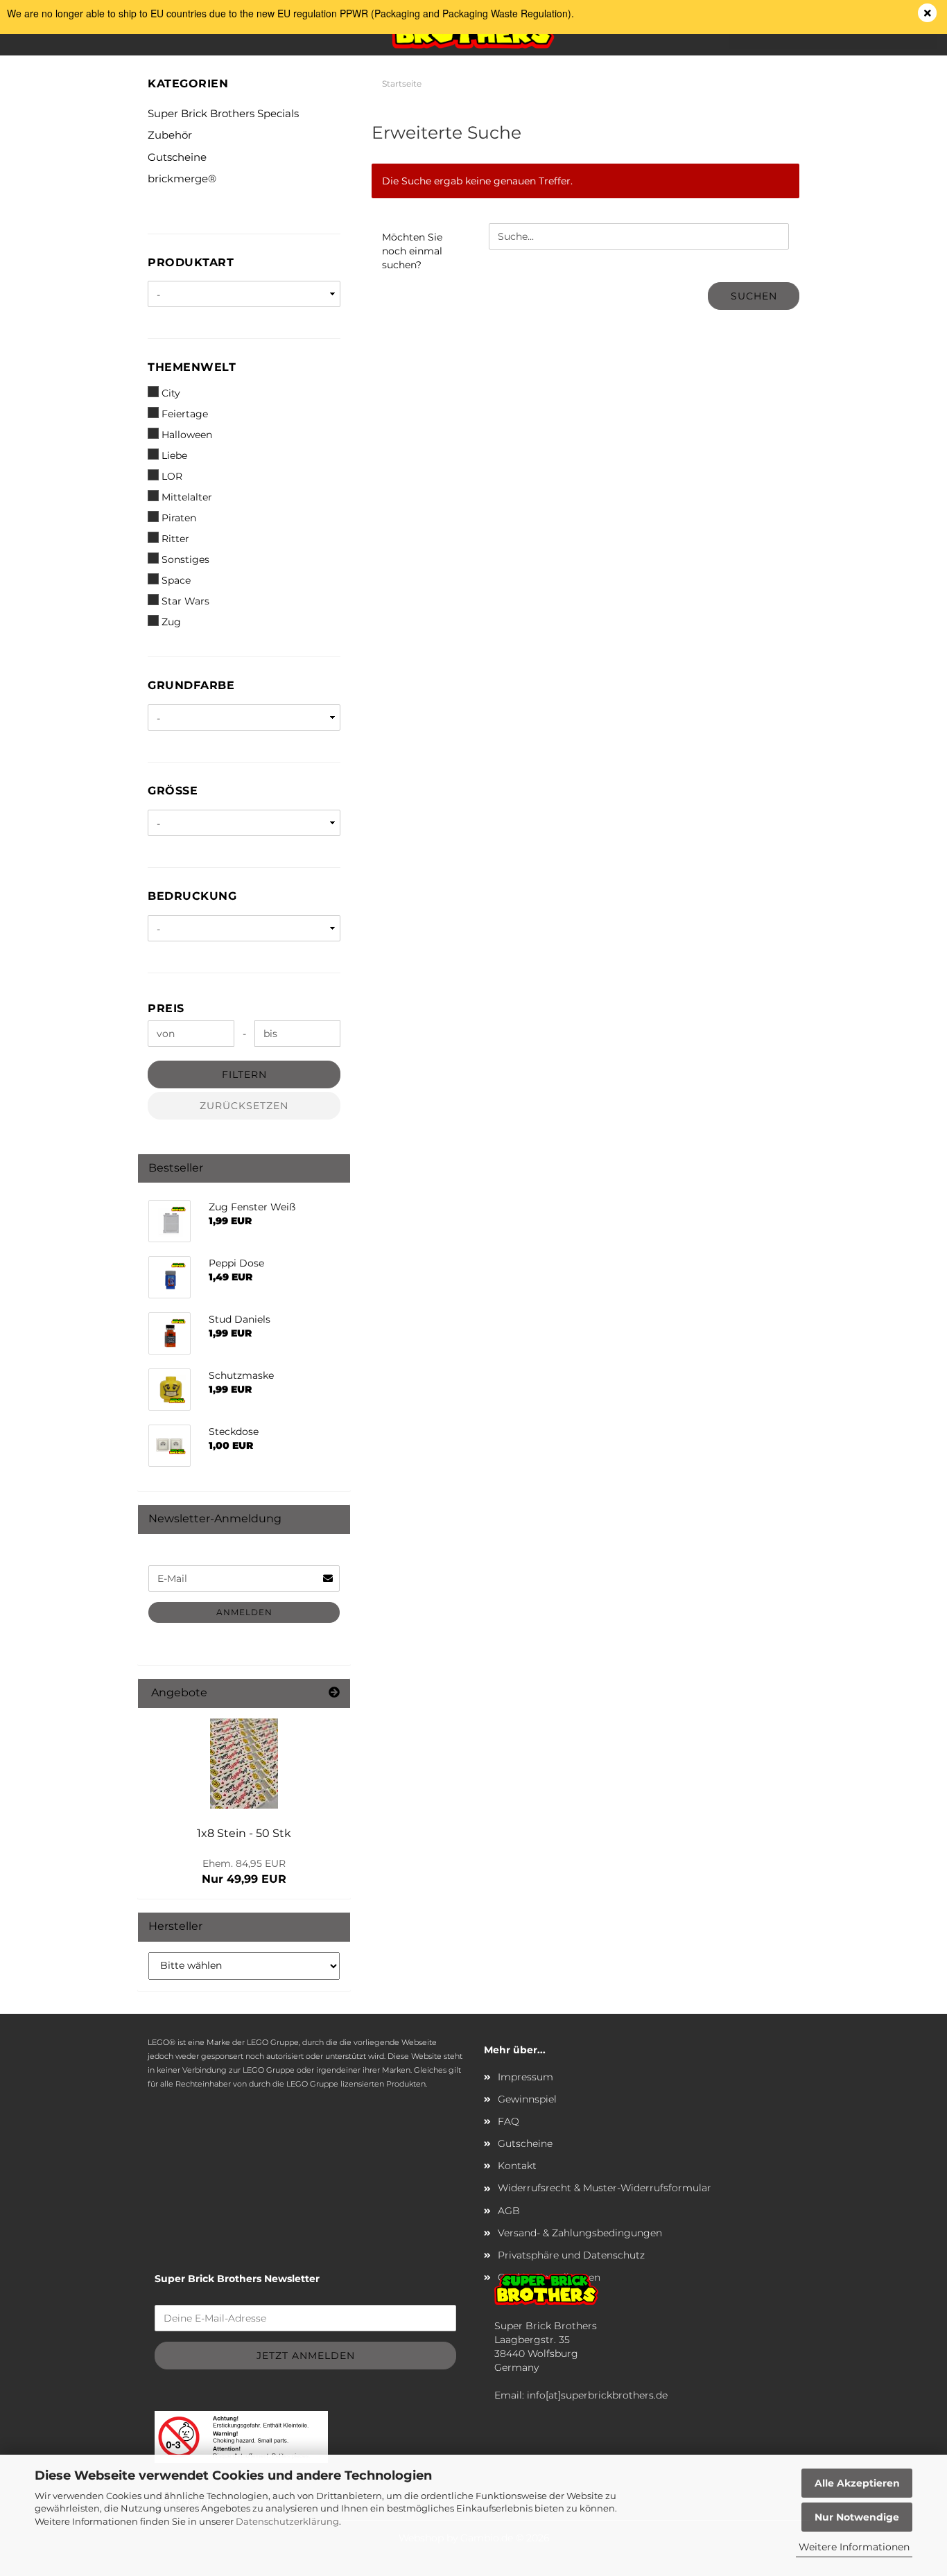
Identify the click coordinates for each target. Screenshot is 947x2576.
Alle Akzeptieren (857, 2483)
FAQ (509, 2121)
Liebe (174, 455)
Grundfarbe (191, 685)
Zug (171, 622)
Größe (173, 791)
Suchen (754, 296)
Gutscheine (177, 157)
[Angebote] (334, 1693)
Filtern (244, 1074)
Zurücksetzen (244, 1106)
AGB (509, 2211)
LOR (172, 476)
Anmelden (244, 1612)
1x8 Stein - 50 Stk (244, 1833)
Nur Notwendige (857, 2517)
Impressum (525, 2077)
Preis (166, 1008)
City (171, 393)
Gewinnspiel (527, 2099)
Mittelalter (187, 497)
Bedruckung (192, 896)
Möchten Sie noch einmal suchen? (412, 251)
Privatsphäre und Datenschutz (571, 2255)
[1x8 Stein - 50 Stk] (244, 1764)
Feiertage (185, 414)
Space (176, 580)
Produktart (191, 262)
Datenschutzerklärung (287, 2521)
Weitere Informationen (854, 2547)
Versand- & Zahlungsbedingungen (580, 2233)
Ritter (175, 539)
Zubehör (170, 135)
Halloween (187, 435)
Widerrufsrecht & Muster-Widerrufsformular (605, 2188)
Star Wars (185, 601)
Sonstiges (185, 559)
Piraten (179, 518)
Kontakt (517, 2166)
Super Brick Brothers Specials (223, 113)
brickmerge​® (182, 179)
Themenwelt (192, 367)
